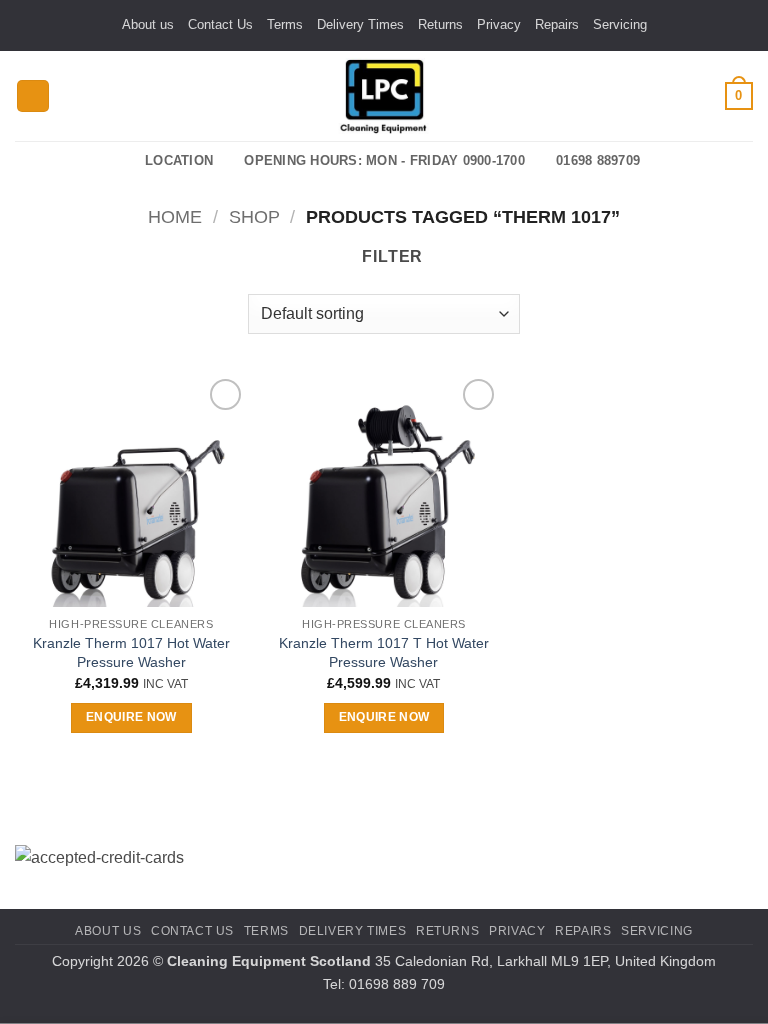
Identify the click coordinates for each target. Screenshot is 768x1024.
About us (148, 24)
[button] (33, 96)
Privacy (499, 24)
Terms (285, 24)
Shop (254, 216)
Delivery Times (360, 24)
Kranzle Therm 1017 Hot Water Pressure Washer (131, 652)
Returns (440, 24)
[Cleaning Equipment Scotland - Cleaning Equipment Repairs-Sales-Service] (384, 96)
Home (175, 216)
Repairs (557, 24)
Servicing (620, 24)
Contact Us (220, 24)
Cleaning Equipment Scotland (269, 961)
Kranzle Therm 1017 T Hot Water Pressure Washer (384, 652)
